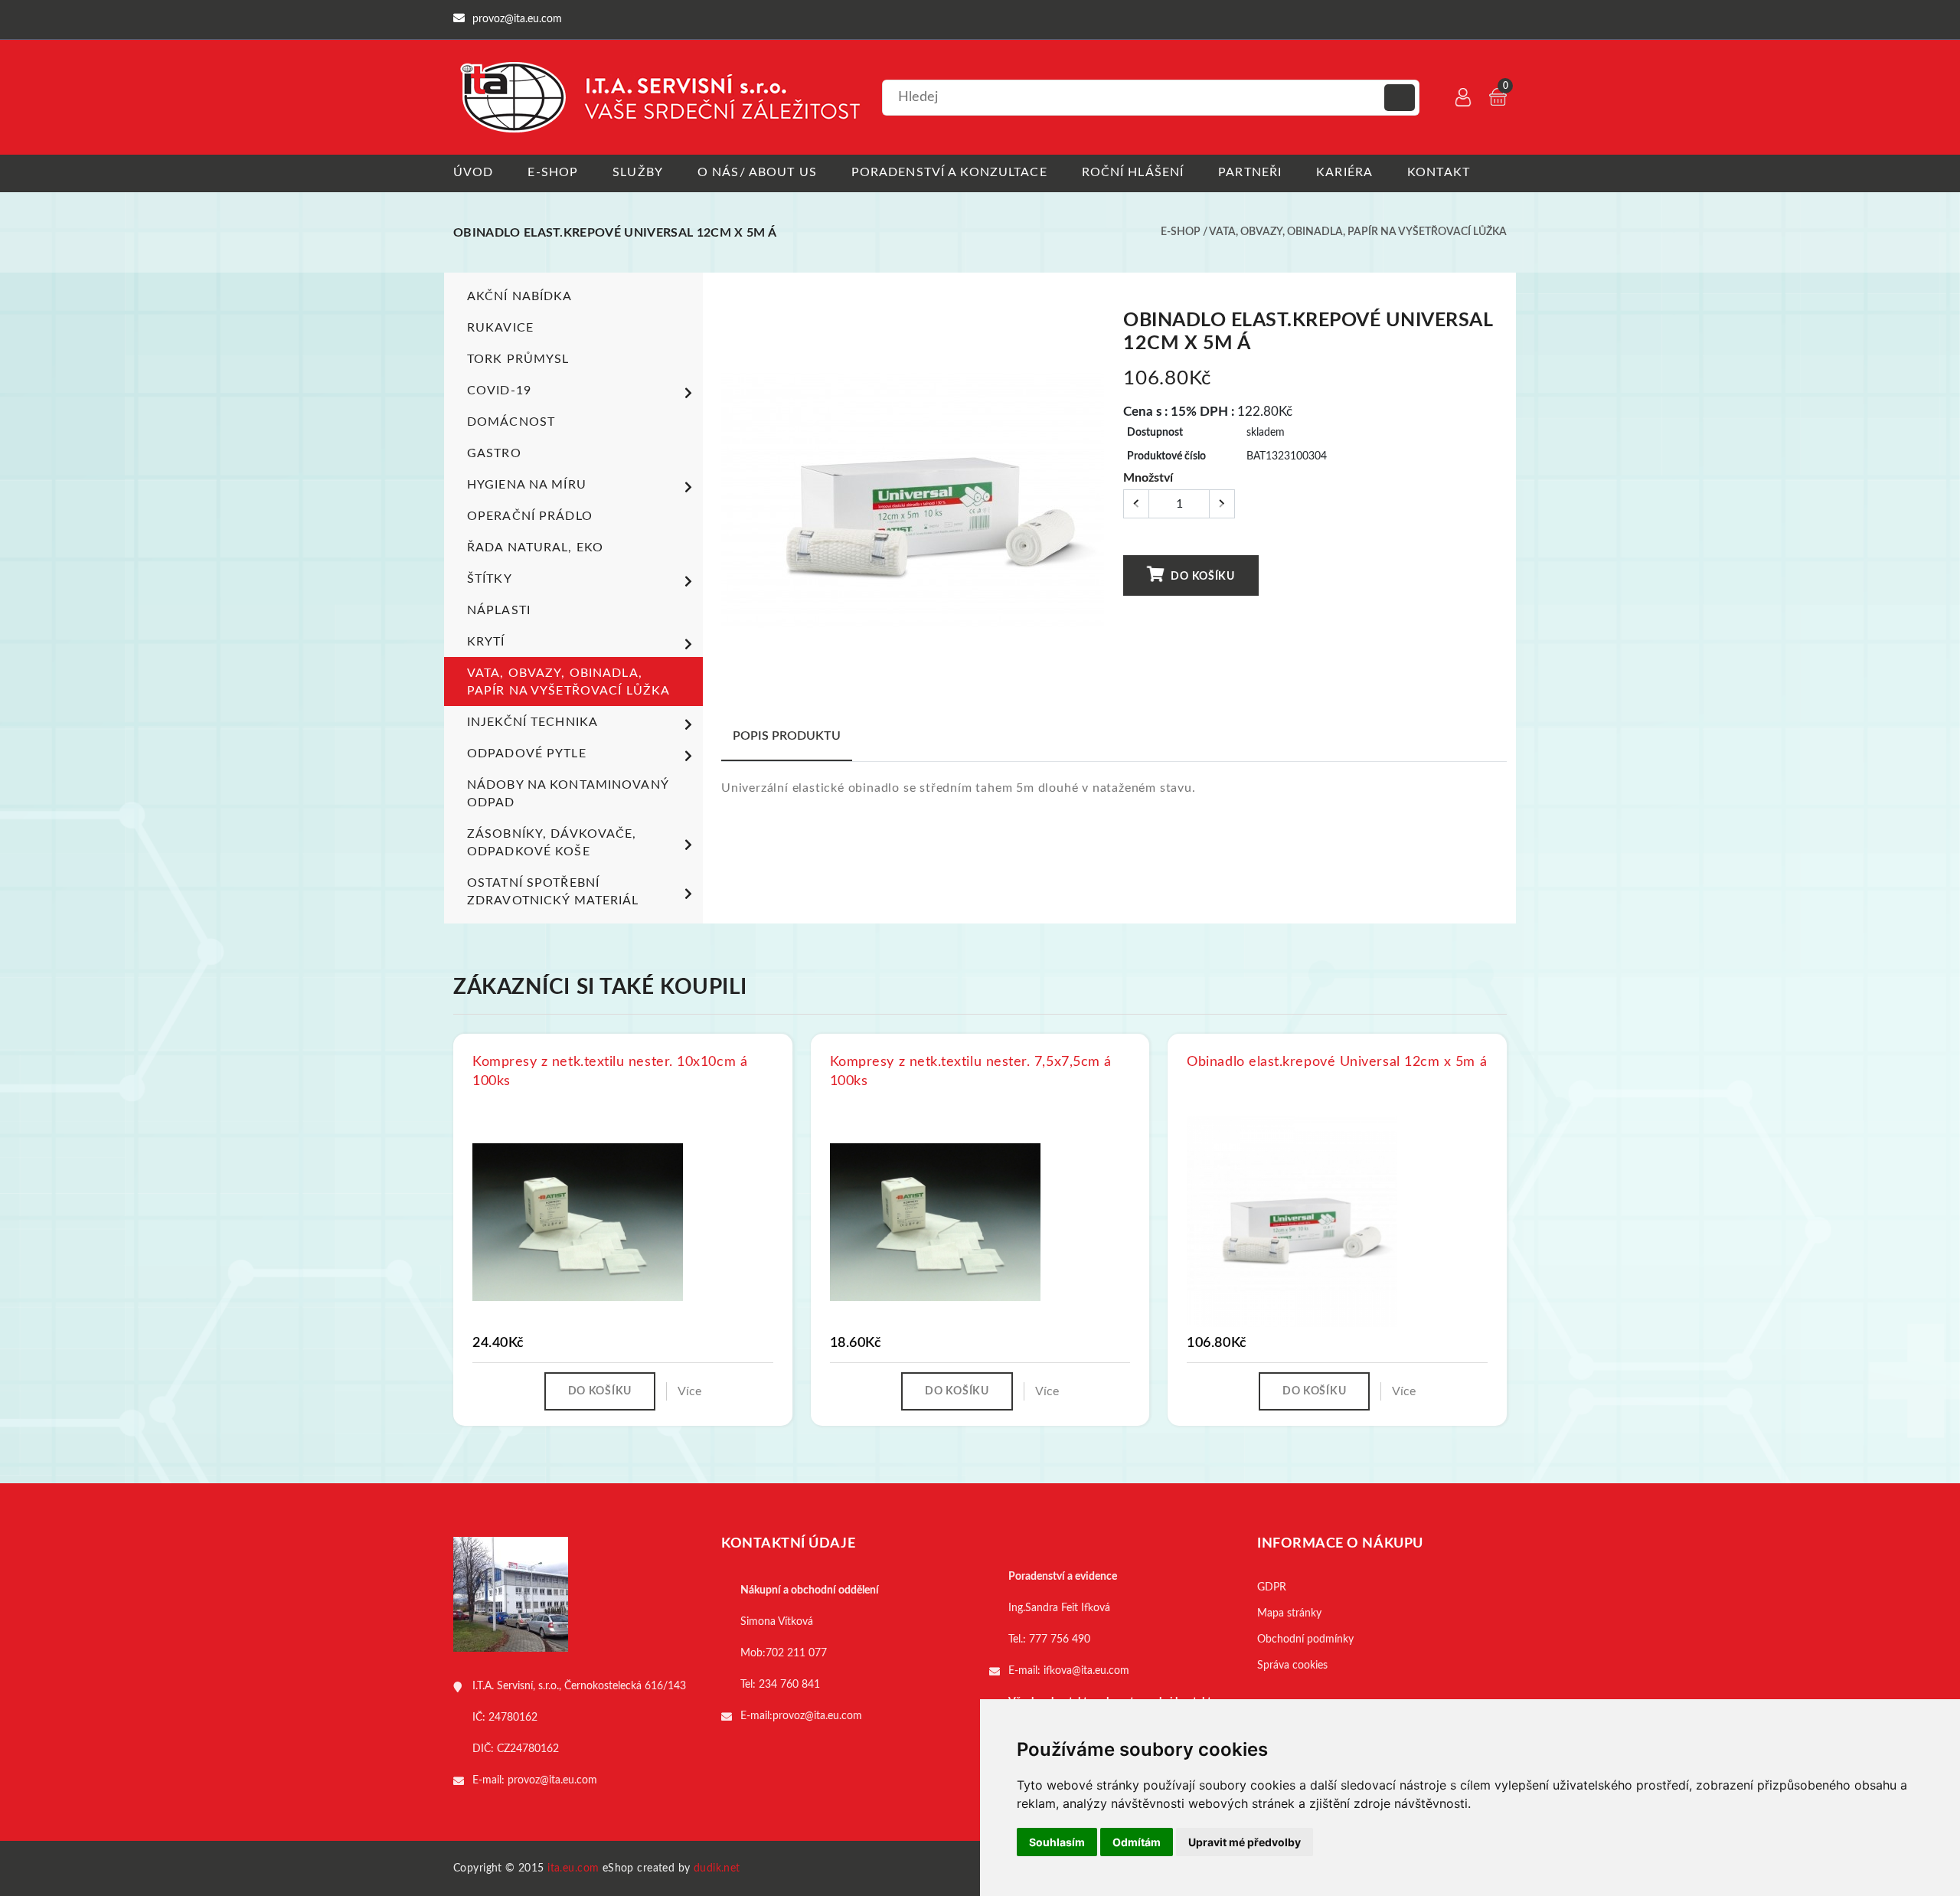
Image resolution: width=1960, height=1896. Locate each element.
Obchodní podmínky (1305, 1639)
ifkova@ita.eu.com (1086, 1671)
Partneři (1250, 172)
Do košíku (1202, 577)
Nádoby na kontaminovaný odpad (568, 794)
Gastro (494, 453)
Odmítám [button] (1137, 1842)
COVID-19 (499, 391)
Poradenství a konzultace (949, 172)
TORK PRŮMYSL (518, 359)
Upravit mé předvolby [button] (1245, 1842)
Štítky (490, 579)
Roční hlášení (1133, 172)
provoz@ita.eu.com (552, 1780)
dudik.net (717, 1868)
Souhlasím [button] (1057, 1842)
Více (689, 1391)
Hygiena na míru (527, 485)
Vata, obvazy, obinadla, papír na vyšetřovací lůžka (1358, 232)
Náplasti (499, 610)
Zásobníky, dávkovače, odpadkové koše (552, 843)
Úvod (473, 172)
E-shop (553, 172)
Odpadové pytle (527, 753)
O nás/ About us (757, 172)
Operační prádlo (530, 516)
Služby (638, 172)
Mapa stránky (1289, 1613)
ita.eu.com (573, 1868)
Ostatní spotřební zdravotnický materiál (553, 892)
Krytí (486, 642)
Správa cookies (1292, 1666)
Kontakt (1439, 172)
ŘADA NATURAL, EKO (535, 548)
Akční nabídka (520, 296)
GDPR (1272, 1587)
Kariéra (1344, 172)
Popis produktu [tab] (787, 736)
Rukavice (500, 328)
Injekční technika (532, 722)
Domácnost (511, 422)
